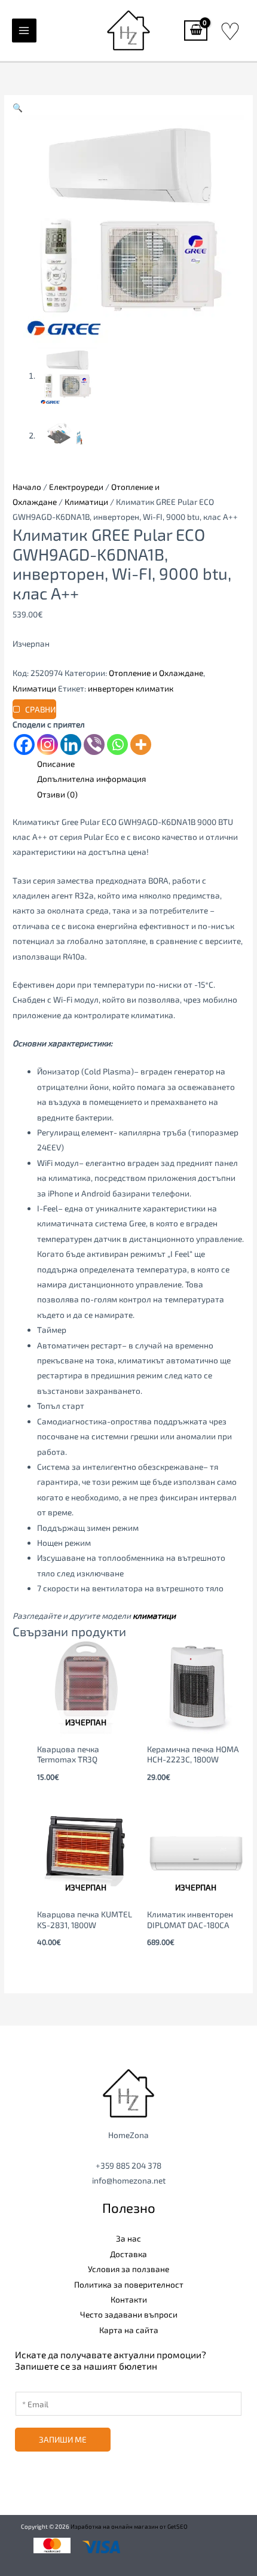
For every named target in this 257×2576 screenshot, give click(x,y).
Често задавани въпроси (129, 2314)
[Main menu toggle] (24, 31)
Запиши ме (63, 2439)
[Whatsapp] (117, 745)
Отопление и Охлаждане (156, 673)
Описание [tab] (56, 764)
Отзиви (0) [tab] (57, 794)
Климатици (86, 502)
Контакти (129, 2299)
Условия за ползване (128, 2269)
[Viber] (94, 745)
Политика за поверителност (129, 2284)
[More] (141, 745)
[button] (18, 107)
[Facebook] (24, 745)
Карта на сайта (129, 2330)
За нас (128, 2238)
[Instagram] (48, 745)
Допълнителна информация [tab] (91, 779)
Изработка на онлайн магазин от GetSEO (129, 2526)
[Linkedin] (71, 745)
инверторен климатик (131, 688)
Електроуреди (76, 487)
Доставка (128, 2254)
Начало (27, 487)
